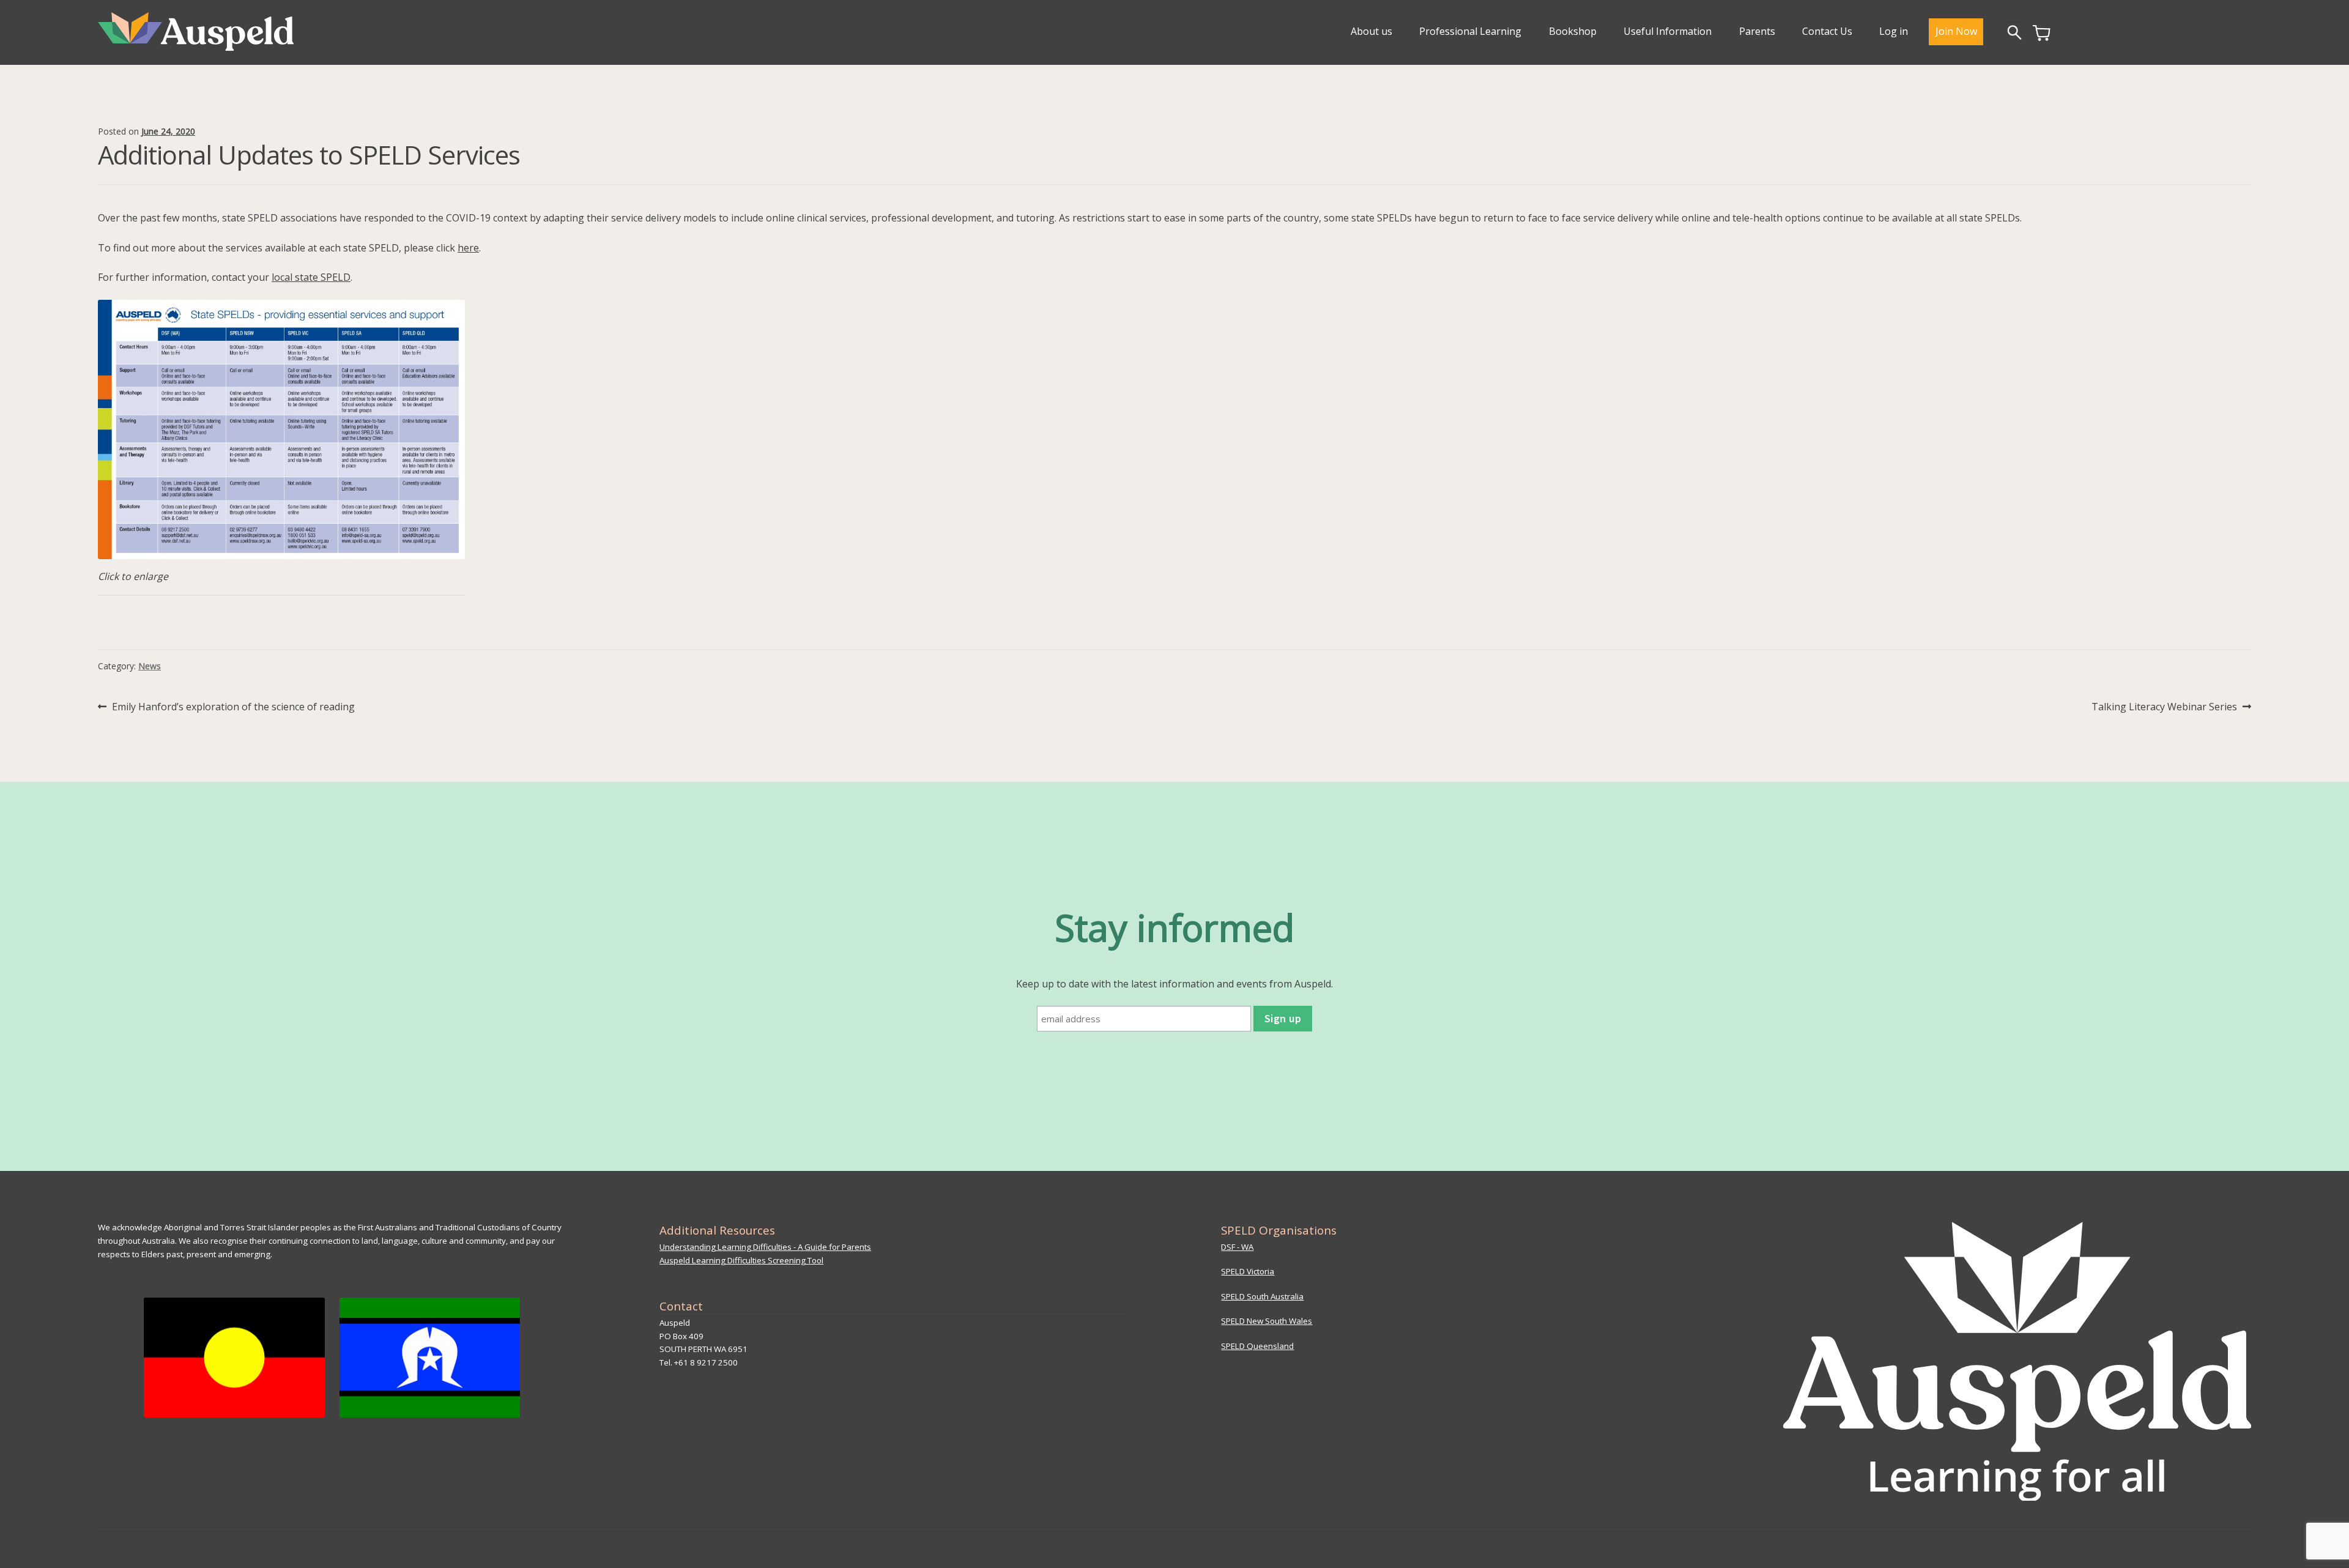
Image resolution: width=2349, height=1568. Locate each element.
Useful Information (1668, 31)
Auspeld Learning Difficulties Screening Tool (741, 1260)
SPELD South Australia (1262, 1296)
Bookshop (1573, 31)
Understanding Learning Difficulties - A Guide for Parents (765, 1247)
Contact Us (1827, 31)
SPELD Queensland (1257, 1346)
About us (1371, 31)
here (468, 248)
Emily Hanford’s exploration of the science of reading (233, 707)
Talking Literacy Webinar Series (2164, 707)
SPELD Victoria (1248, 1271)
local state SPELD (311, 277)
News (150, 666)
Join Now (1956, 31)
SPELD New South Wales (1267, 1321)
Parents (1757, 31)
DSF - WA (1237, 1247)
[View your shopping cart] (2042, 37)
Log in (1894, 31)
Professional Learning (1470, 31)
